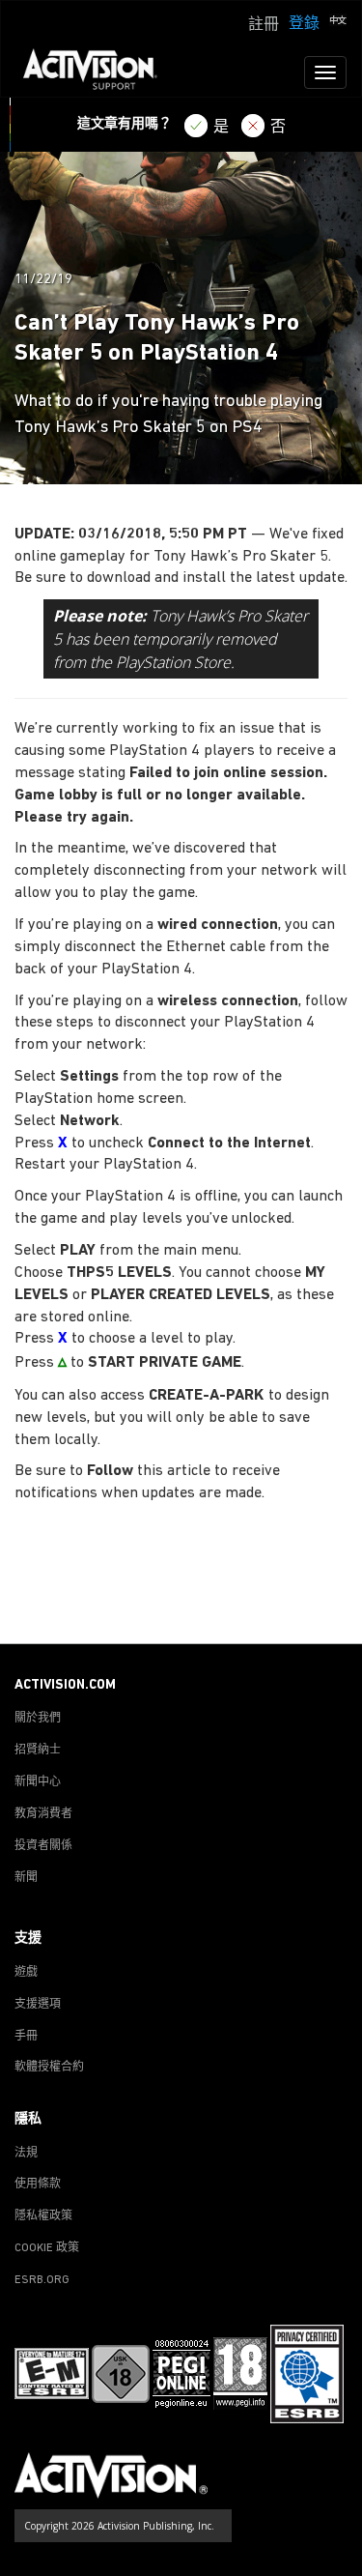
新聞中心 (38, 1782)
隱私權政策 (43, 2216)
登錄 (304, 24)
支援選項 (38, 2005)
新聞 (26, 1878)
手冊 (26, 2037)
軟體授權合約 (49, 2068)
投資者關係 (43, 1846)
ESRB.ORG (42, 2280)
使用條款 (38, 2185)
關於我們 (38, 1719)
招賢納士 (38, 1751)
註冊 (264, 25)
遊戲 (26, 1973)
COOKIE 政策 (47, 2248)
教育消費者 (43, 1814)
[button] (338, 22)
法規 (26, 2154)
